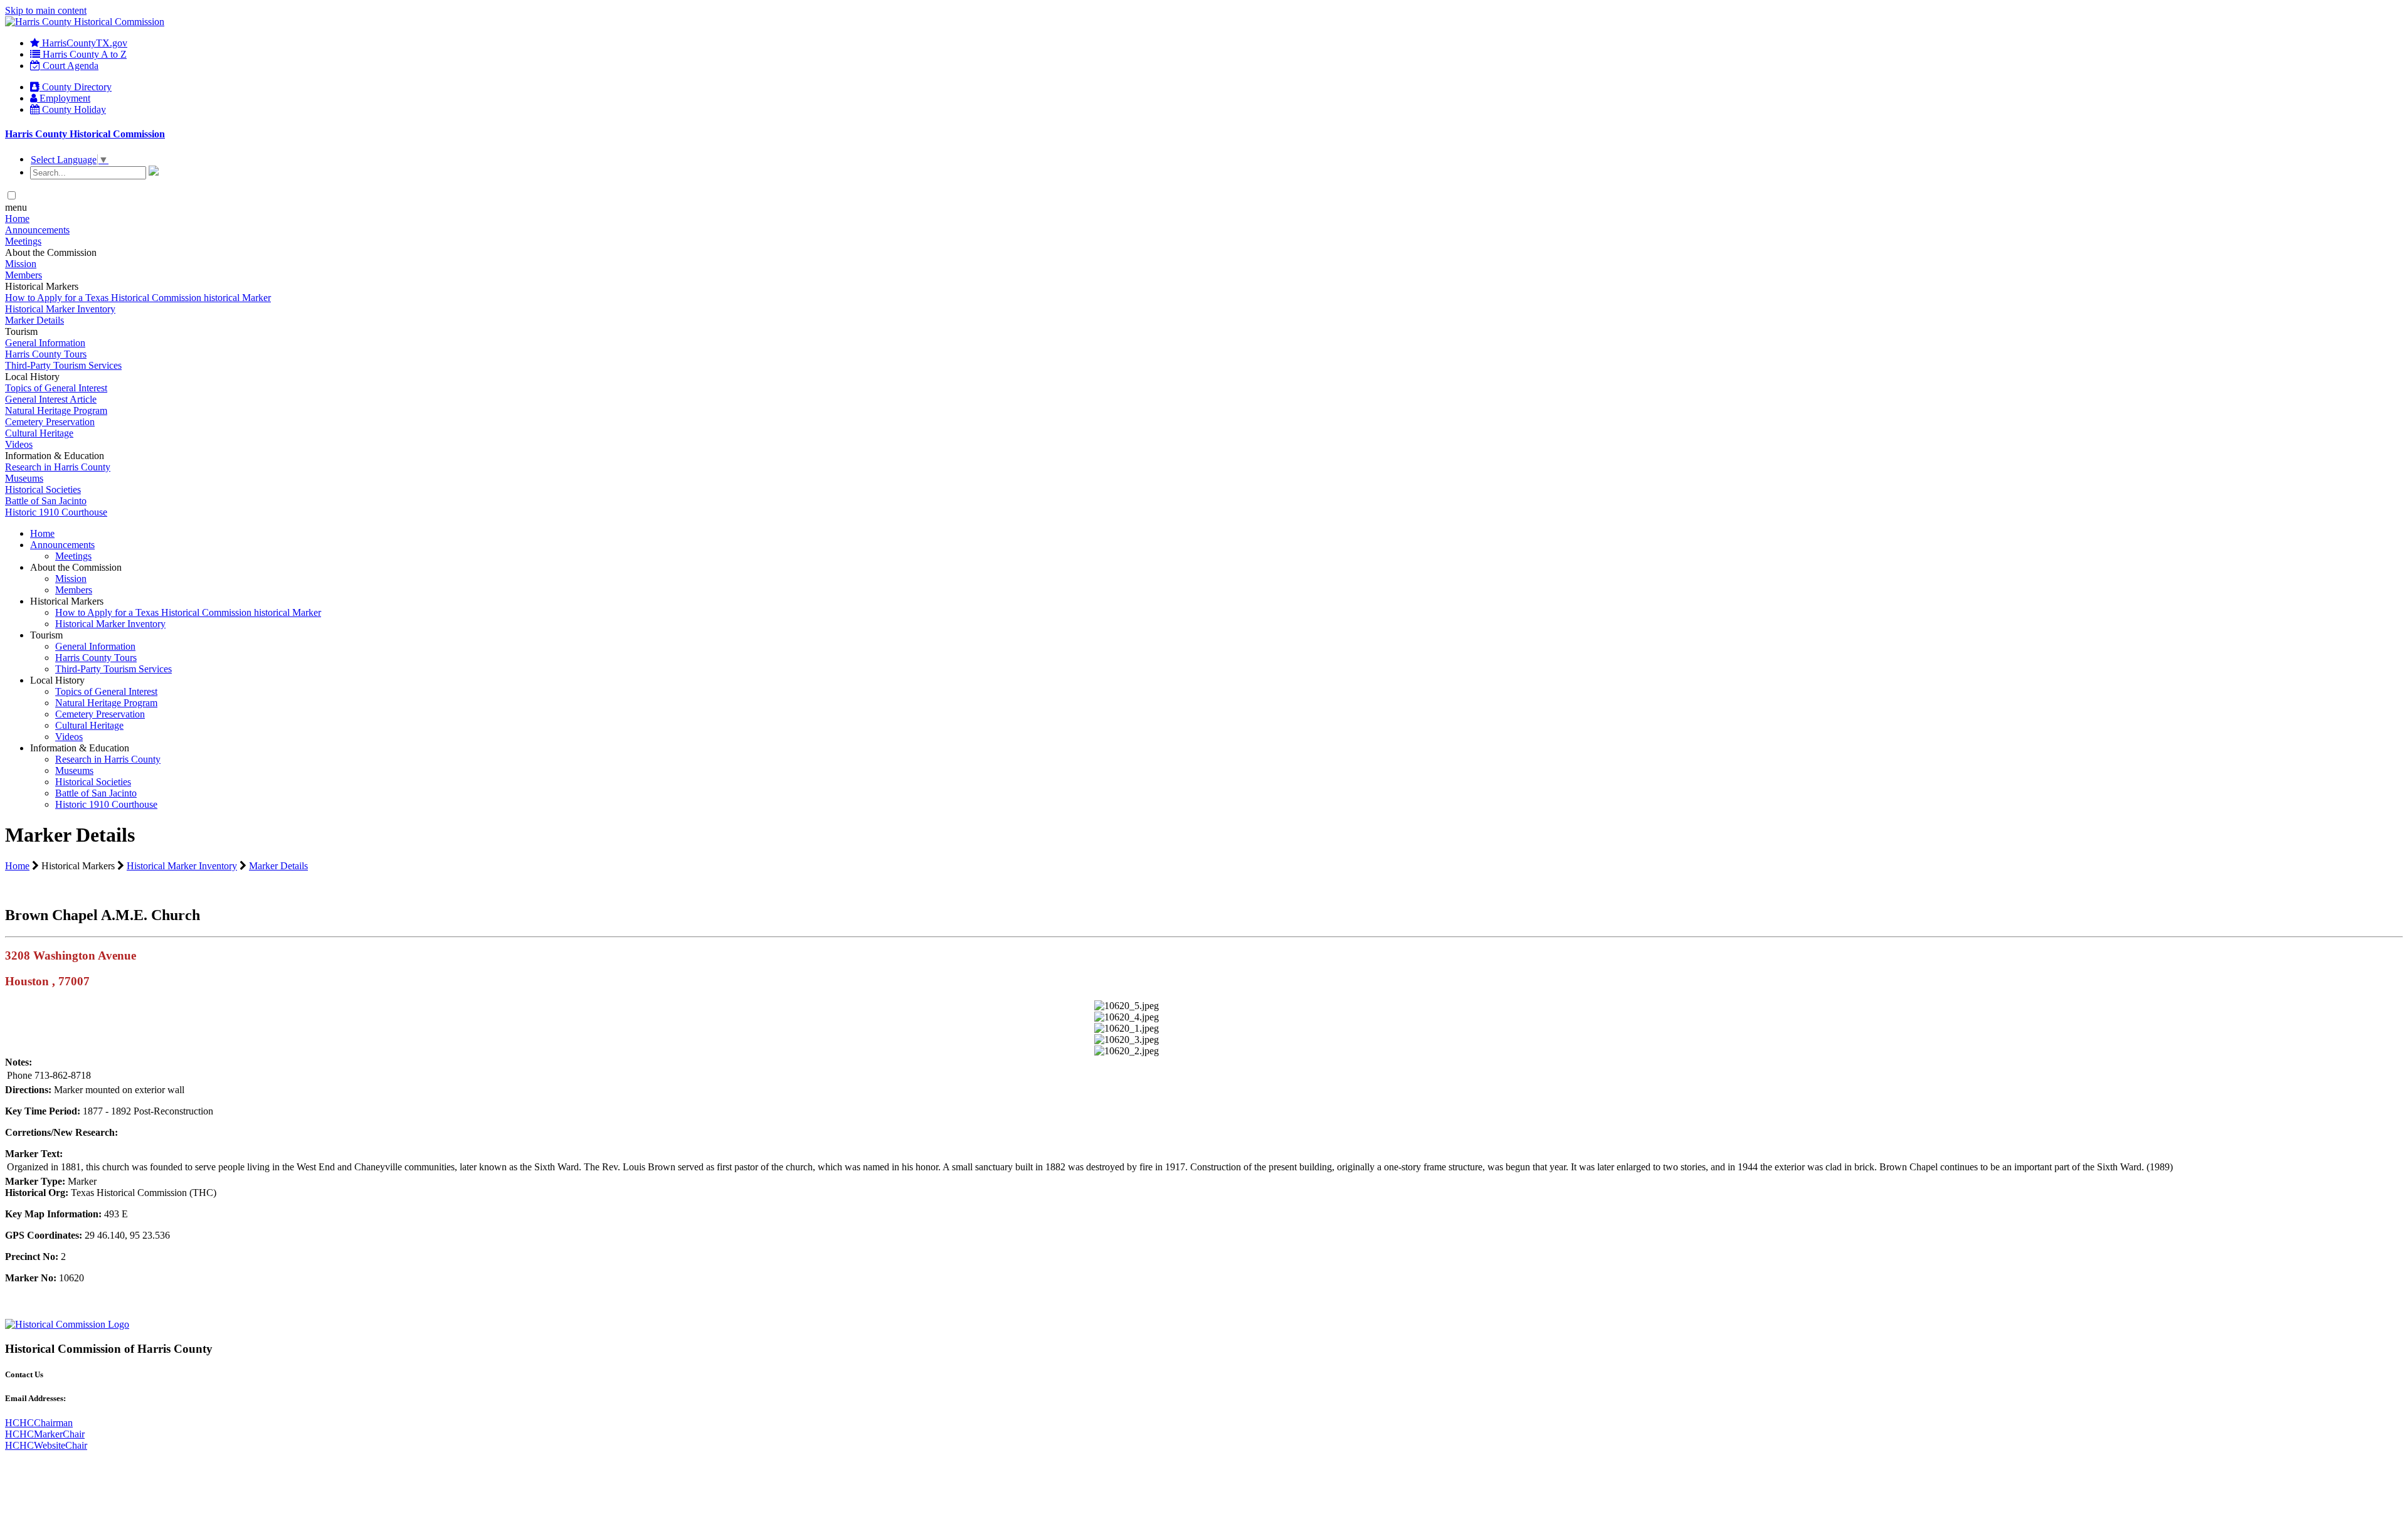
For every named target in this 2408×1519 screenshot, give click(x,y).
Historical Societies (43, 490)
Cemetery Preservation (50, 422)
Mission (21, 264)
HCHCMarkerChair (45, 1434)
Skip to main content (46, 10)
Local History (57, 680)
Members (24, 275)
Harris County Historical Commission (85, 134)
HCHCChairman (39, 1423)
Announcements (37, 230)
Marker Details (34, 320)
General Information (45, 343)
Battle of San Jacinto (46, 501)
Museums (24, 478)
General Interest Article (51, 399)
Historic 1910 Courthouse (56, 512)
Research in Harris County (58, 467)
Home (17, 219)
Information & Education (80, 748)
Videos (19, 444)
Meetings (23, 241)
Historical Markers (67, 601)
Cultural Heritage (39, 433)
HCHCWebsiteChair (46, 1445)
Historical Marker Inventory (60, 309)
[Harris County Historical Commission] (85, 22)
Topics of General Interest (56, 388)
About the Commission (76, 567)
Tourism (46, 635)
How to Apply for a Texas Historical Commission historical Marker (138, 298)
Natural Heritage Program (56, 410)
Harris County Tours (46, 354)
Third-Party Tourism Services (63, 365)
